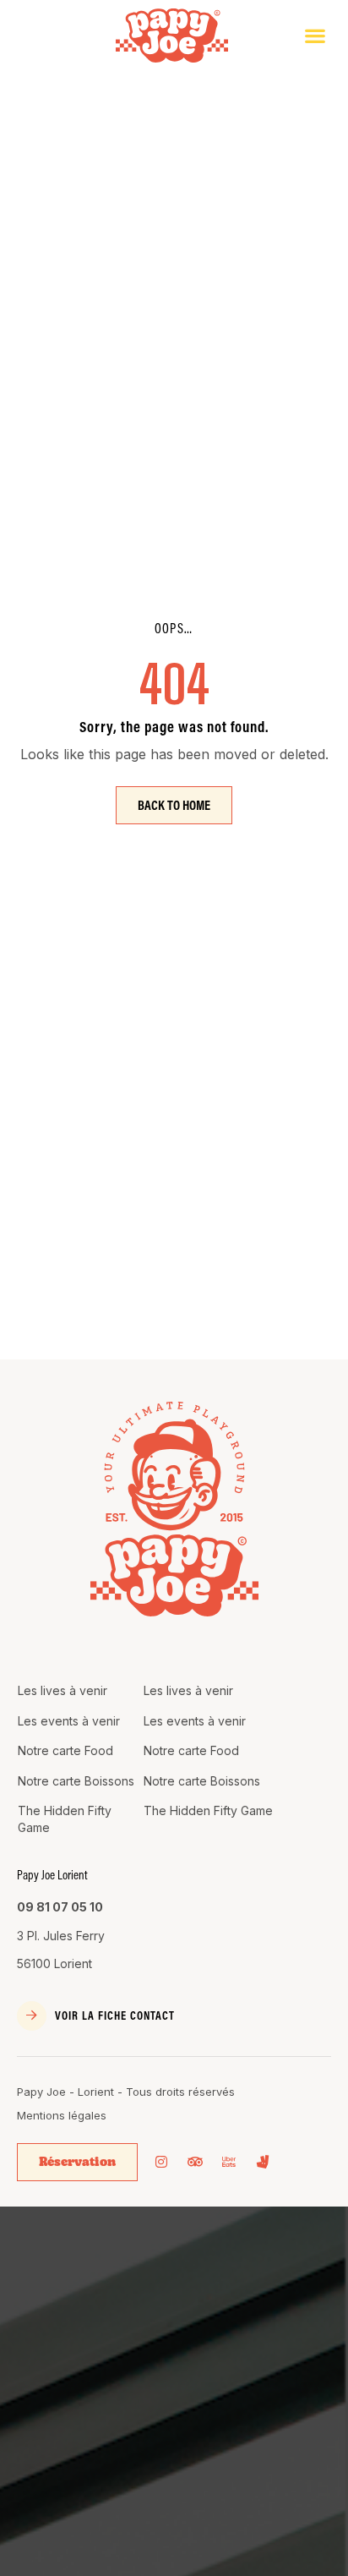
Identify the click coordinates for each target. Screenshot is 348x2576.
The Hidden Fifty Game (65, 1819)
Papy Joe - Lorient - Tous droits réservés (126, 2092)
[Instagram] (161, 2162)
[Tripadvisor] (195, 2162)
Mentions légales (62, 2115)
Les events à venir (69, 1721)
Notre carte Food (65, 1750)
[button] (315, 36)
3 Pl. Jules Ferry (61, 1936)
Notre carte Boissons (76, 1781)
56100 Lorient (54, 1963)
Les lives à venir (63, 1690)
